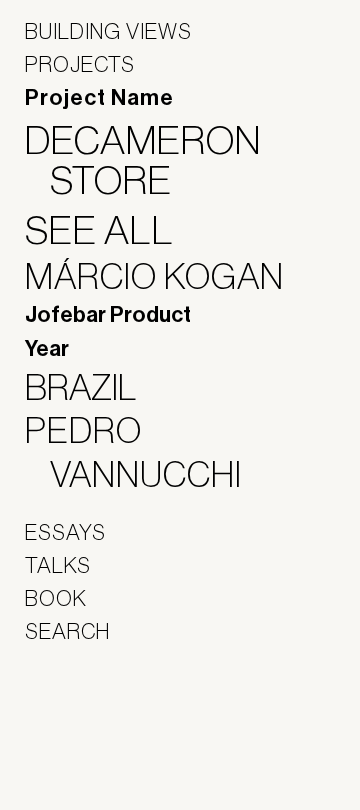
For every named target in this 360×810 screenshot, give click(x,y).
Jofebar (77, 716)
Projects (80, 64)
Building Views (108, 31)
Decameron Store (155, 160)
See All (112, 230)
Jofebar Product (108, 315)
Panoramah (80, 759)
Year (47, 349)
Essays (65, 532)
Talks (58, 565)
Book (56, 598)
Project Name (99, 98)
